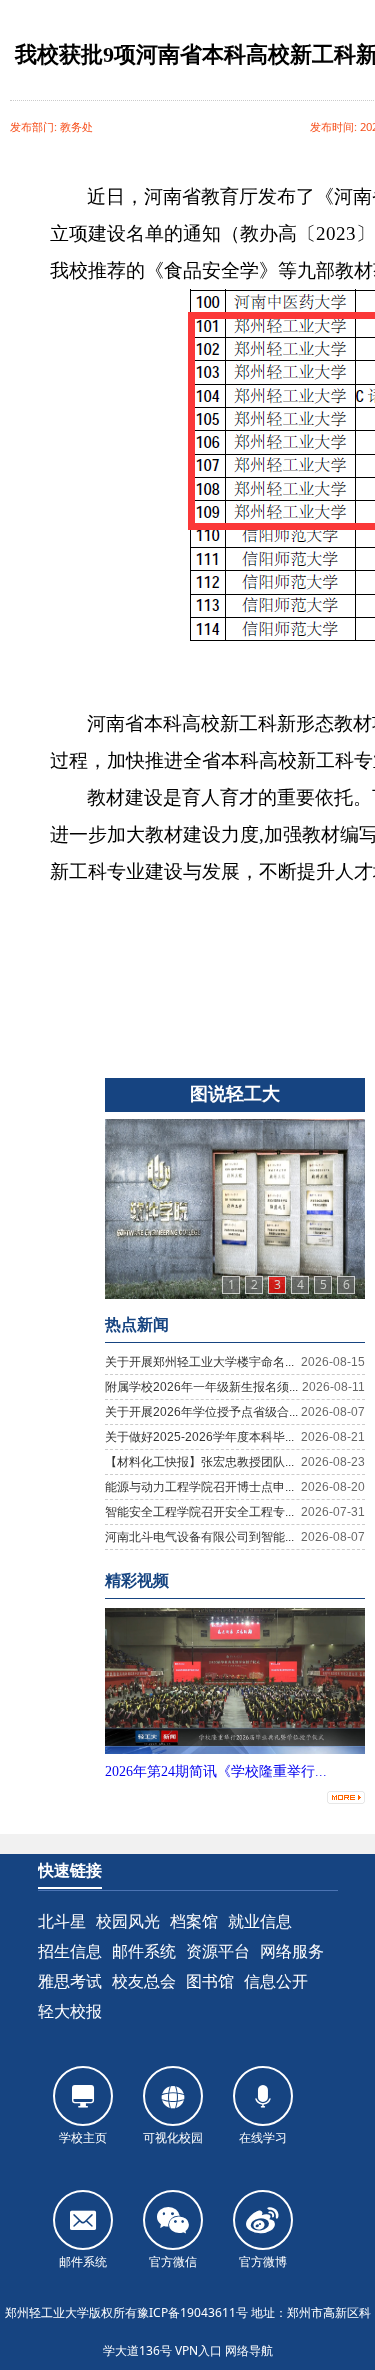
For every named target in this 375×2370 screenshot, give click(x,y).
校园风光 (128, 1921)
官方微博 (263, 2261)
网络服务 (292, 1951)
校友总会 (144, 1981)
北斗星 (62, 1921)
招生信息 (70, 1951)
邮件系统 (144, 1951)
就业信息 (260, 1921)
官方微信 (173, 2261)
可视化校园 (173, 2137)
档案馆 (194, 1921)
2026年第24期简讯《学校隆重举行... (216, 1771)
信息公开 (276, 1981)
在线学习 (263, 2137)
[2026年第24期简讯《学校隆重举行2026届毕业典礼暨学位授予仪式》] (235, 1749)
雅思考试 (70, 1981)
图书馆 (210, 1981)
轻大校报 (70, 2011)
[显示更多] (346, 1793)
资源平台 (218, 1951)
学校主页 (83, 2137)
